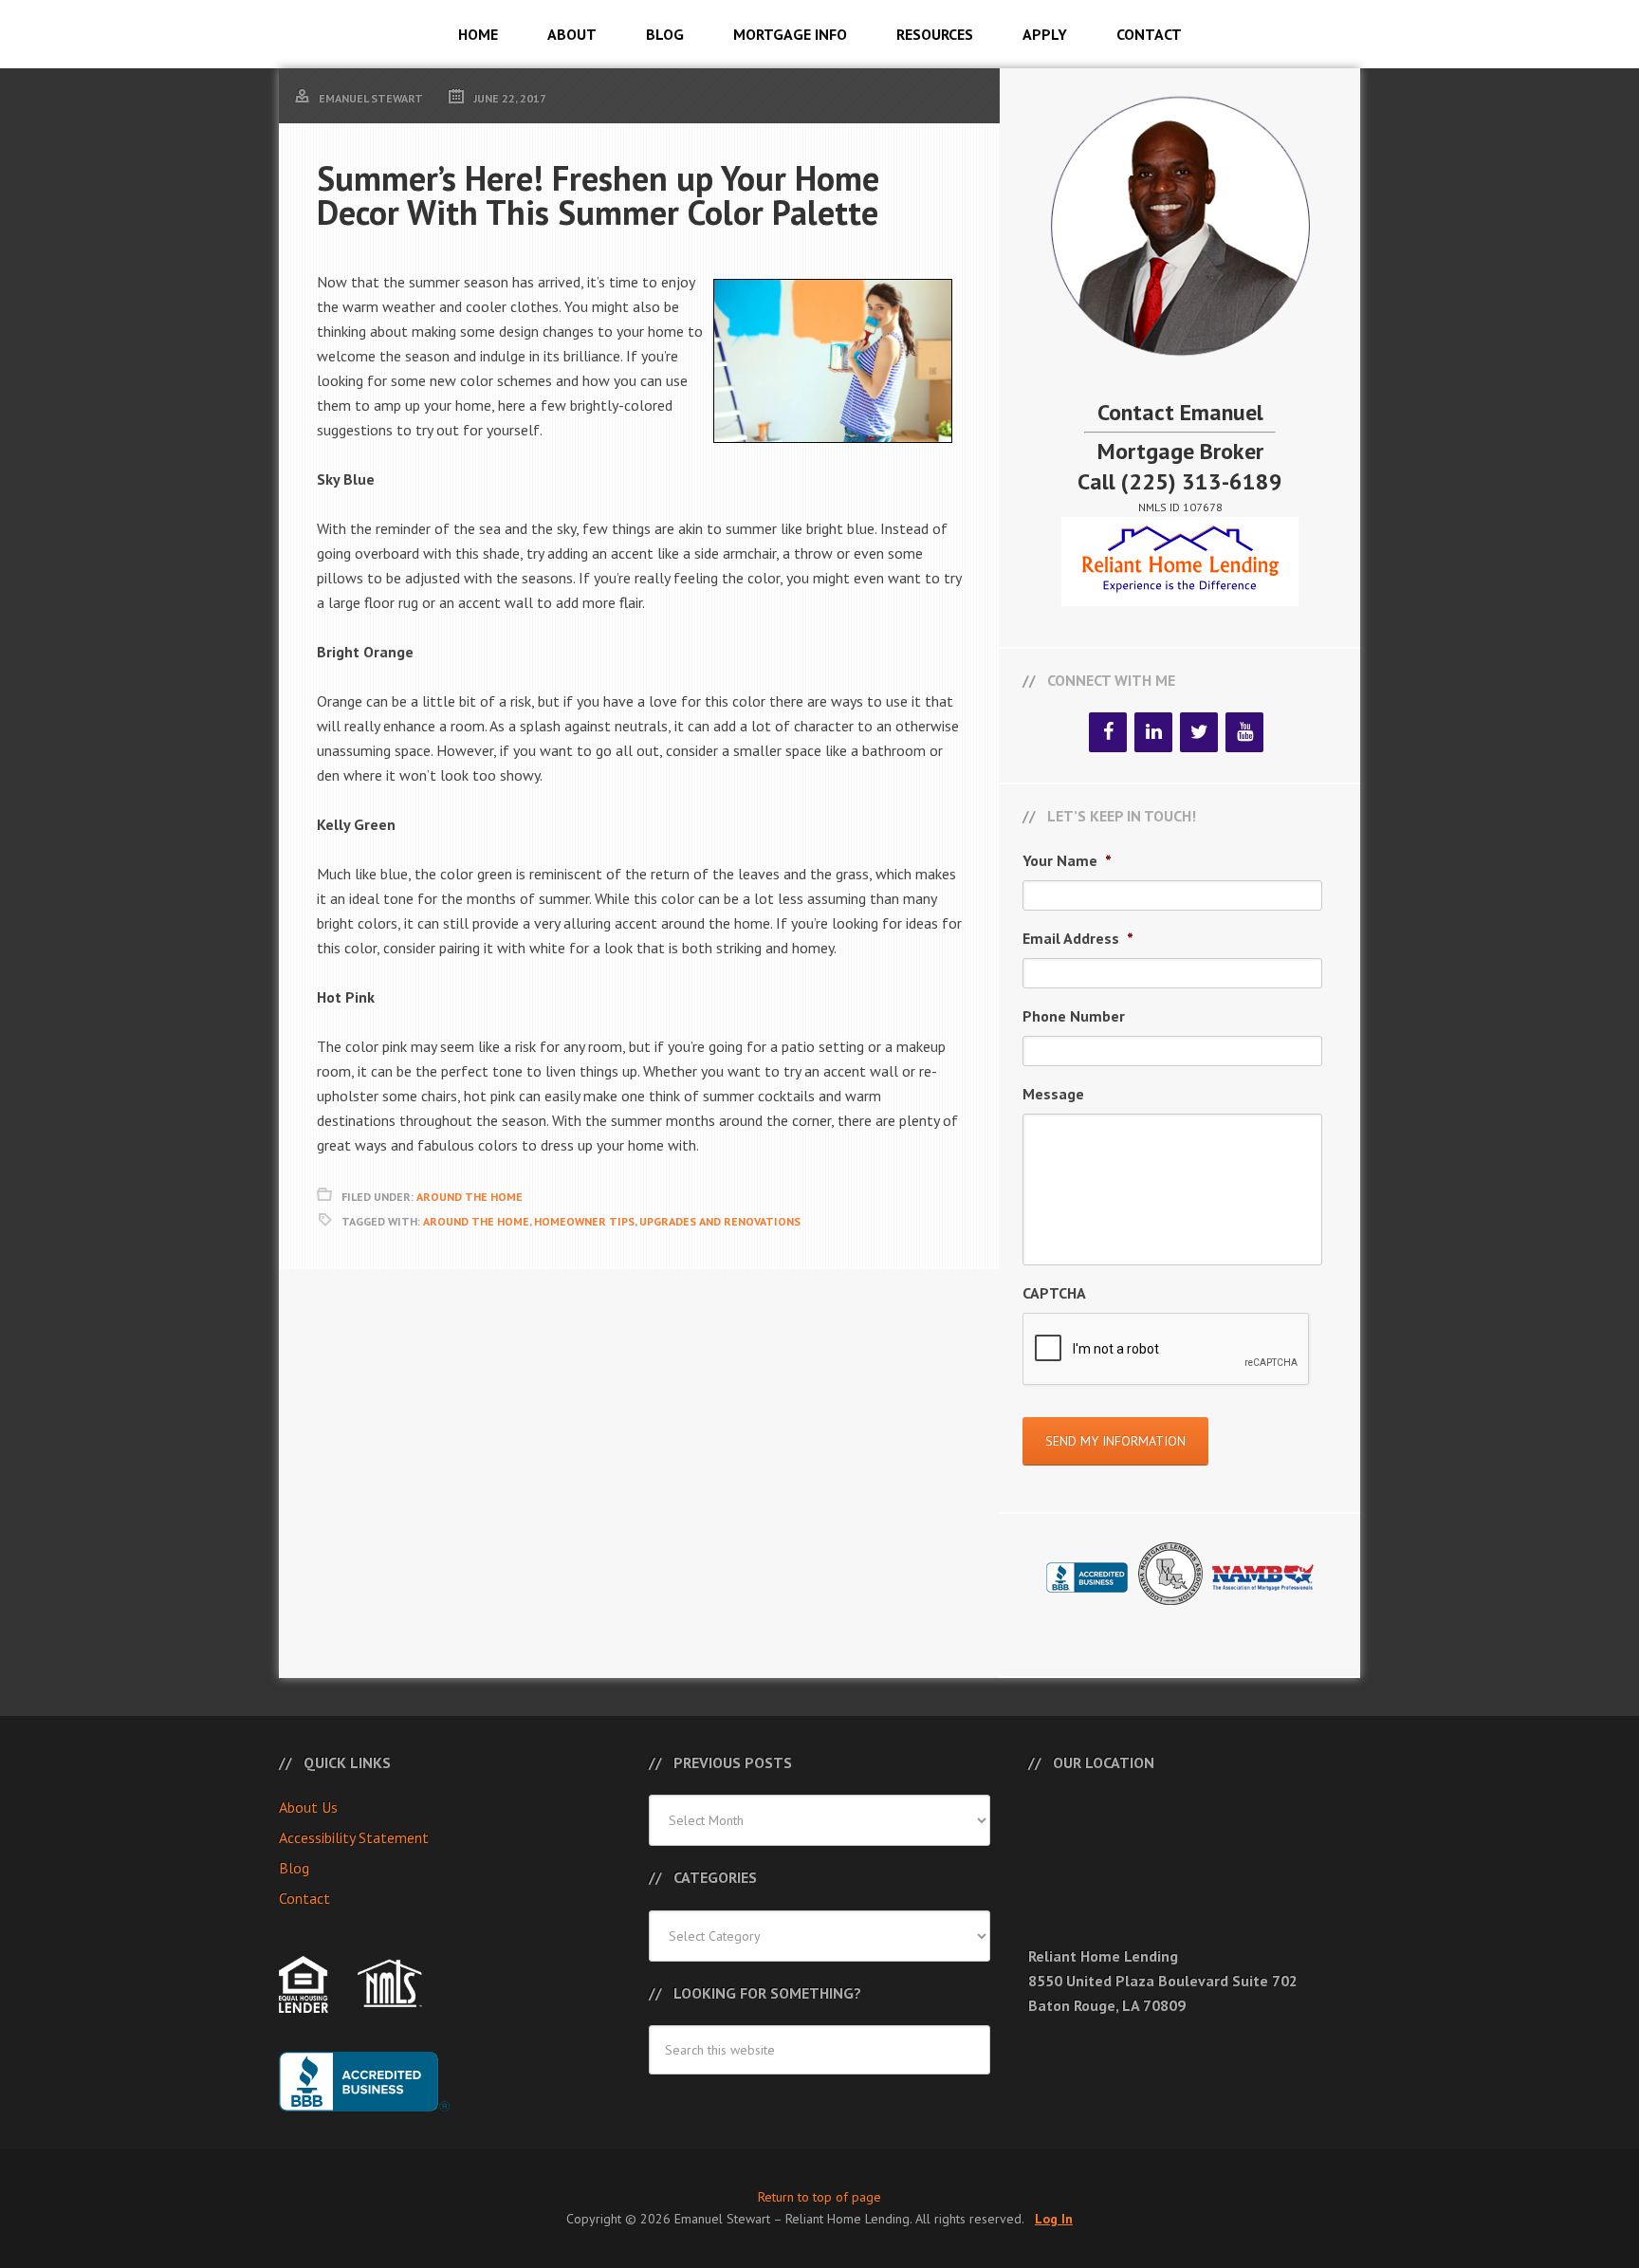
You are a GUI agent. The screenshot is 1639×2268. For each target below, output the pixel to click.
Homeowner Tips (584, 1221)
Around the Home (476, 1221)
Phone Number (1074, 1016)
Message (1053, 1094)
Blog (294, 1868)
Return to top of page (819, 2197)
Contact (304, 1898)
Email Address (1078, 938)
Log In (1054, 2219)
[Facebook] (1108, 732)
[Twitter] (1199, 732)
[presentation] (1167, 1350)
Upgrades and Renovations (720, 1221)
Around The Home (470, 1197)
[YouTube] (1244, 732)
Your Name (1067, 860)
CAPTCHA (1054, 1293)
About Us (308, 1807)
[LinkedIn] (1153, 732)
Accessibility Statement (354, 1837)
